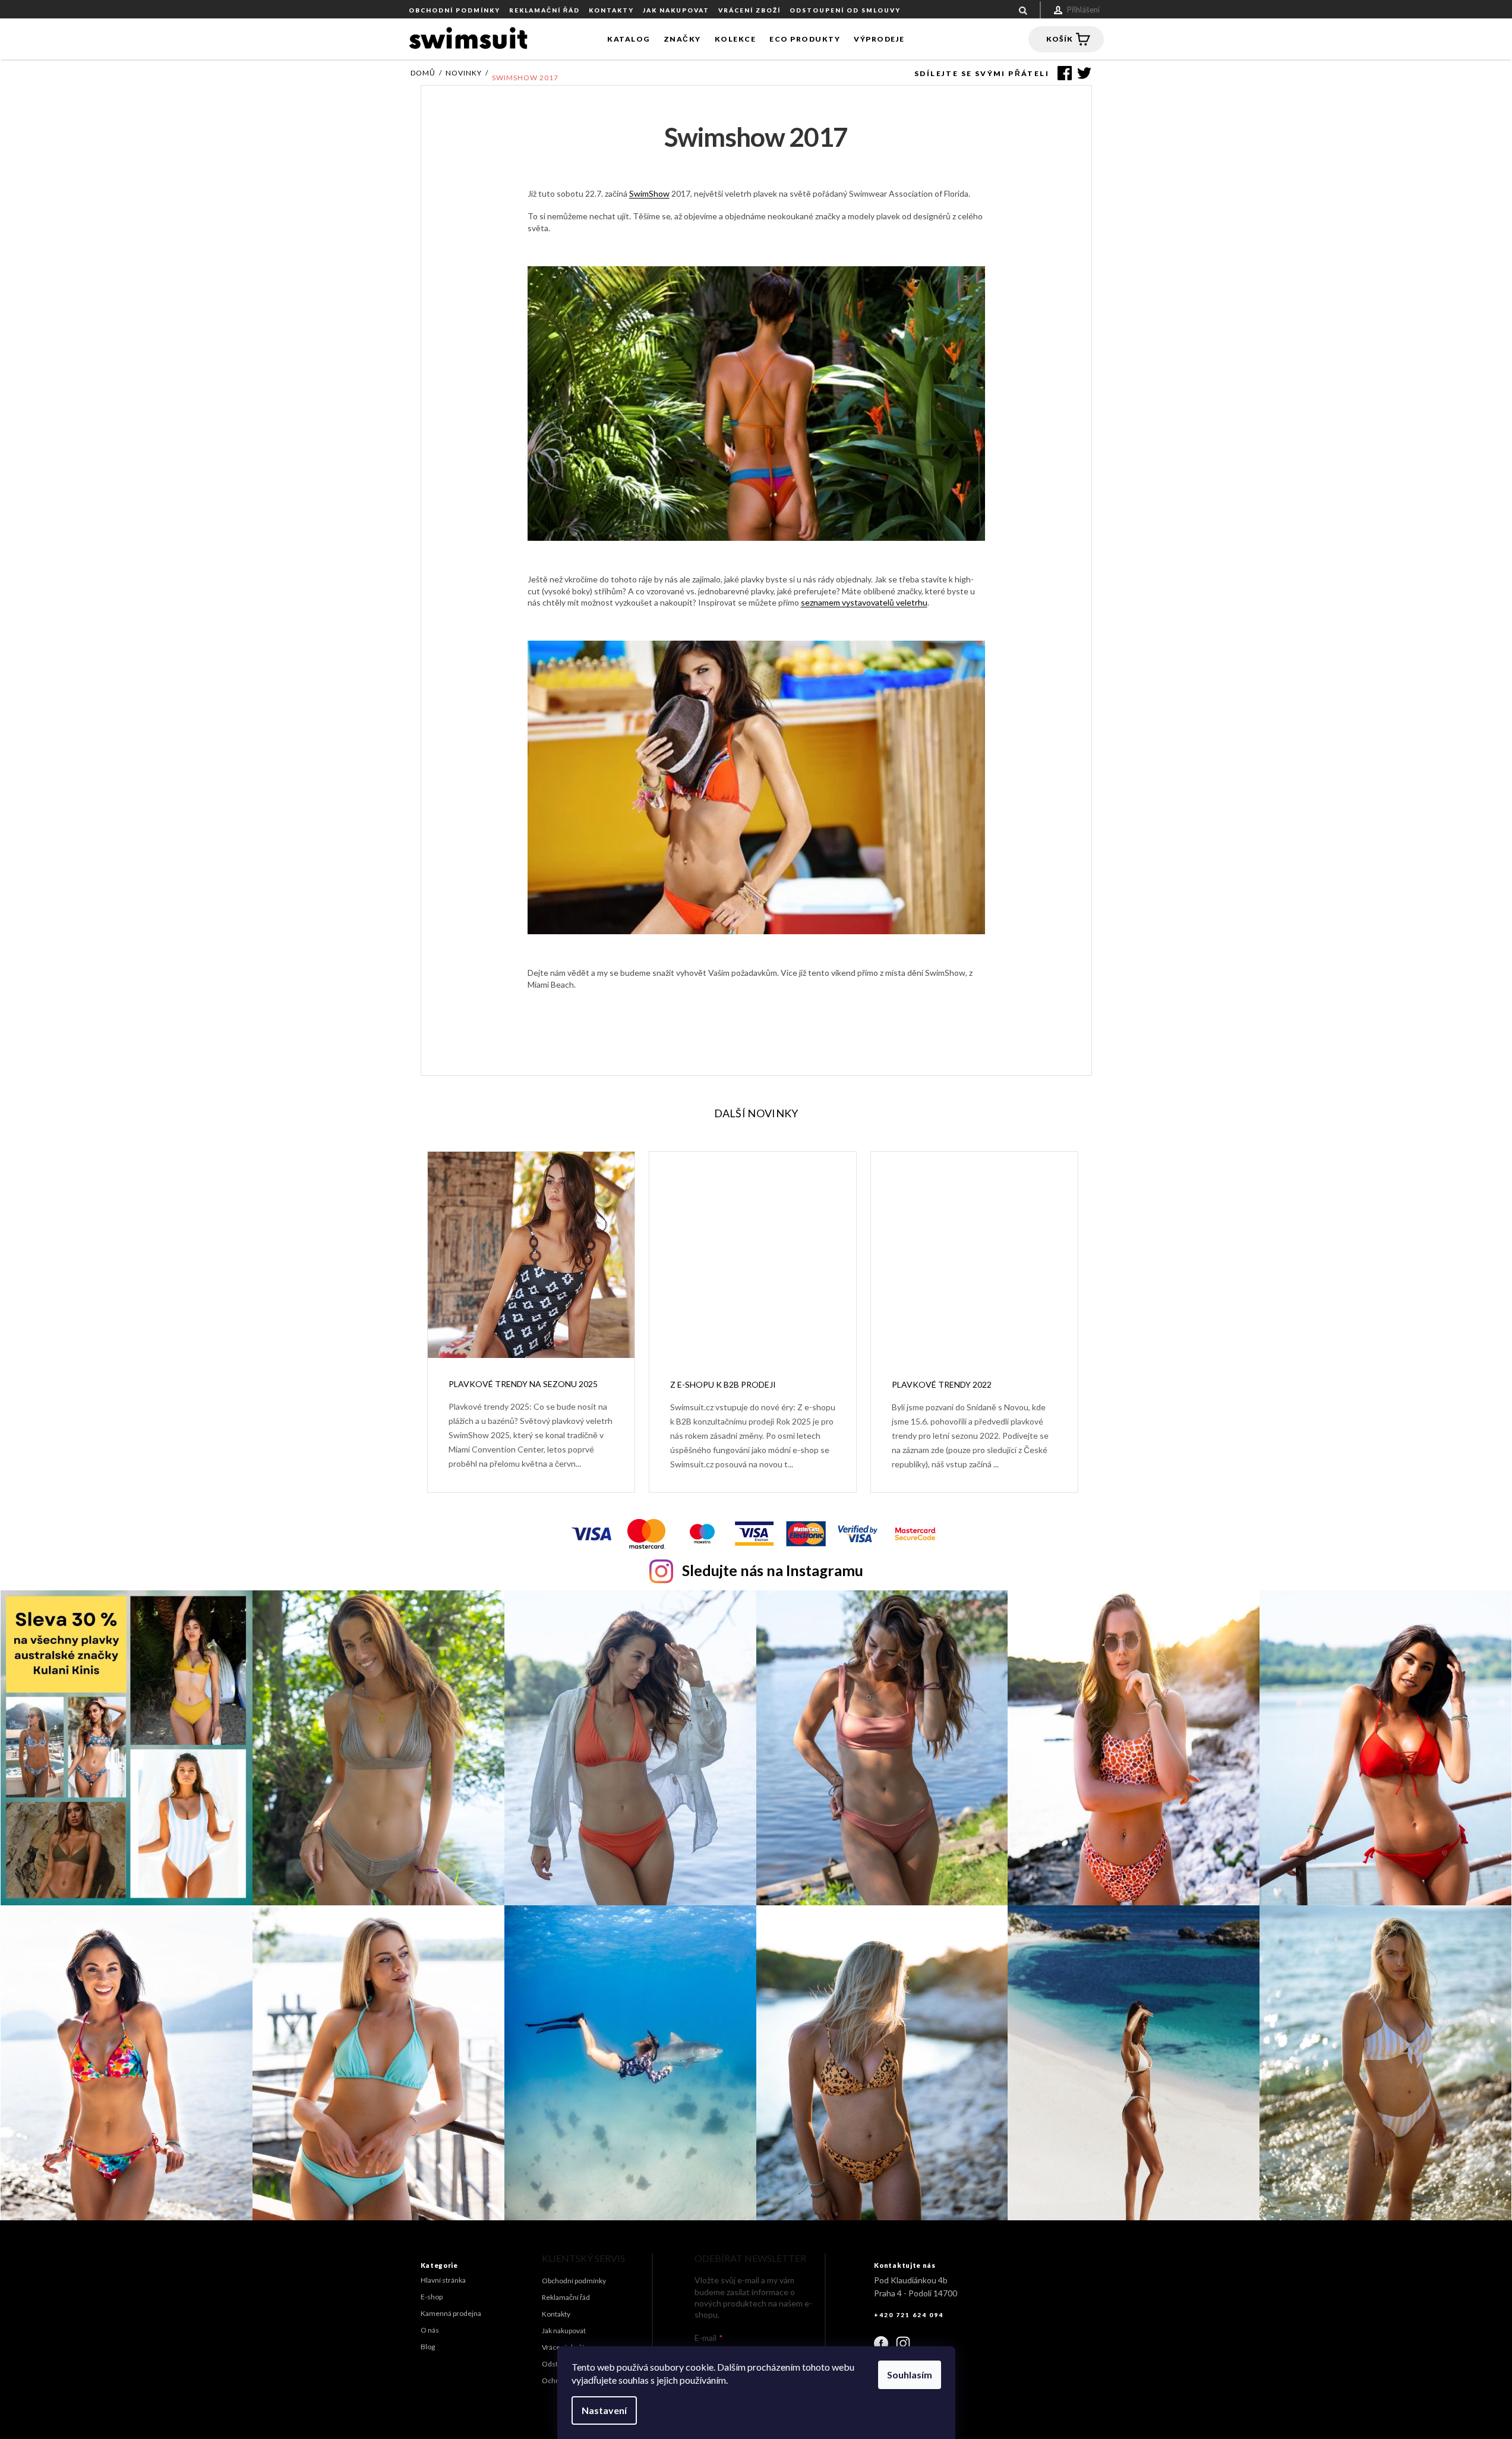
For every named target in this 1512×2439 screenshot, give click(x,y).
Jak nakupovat (676, 10)
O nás (430, 2330)
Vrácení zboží (749, 10)
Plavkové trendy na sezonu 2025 (523, 1384)
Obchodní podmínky (454, 10)
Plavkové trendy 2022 (942, 1384)
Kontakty (611, 10)
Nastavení (604, 2410)
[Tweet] (1082, 73)
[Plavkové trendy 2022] (974, 1254)
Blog (428, 2347)
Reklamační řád (544, 10)
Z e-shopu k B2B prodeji (723, 1384)
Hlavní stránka (443, 2280)
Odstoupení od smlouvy (845, 10)
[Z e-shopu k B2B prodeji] (753, 1254)
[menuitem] (629, 39)
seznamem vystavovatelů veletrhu (864, 602)
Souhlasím (910, 2375)
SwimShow (649, 193)
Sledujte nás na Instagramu (773, 1570)
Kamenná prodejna (451, 2313)
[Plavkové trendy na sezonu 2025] (531, 1254)
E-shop (432, 2297)
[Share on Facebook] (1062, 73)
